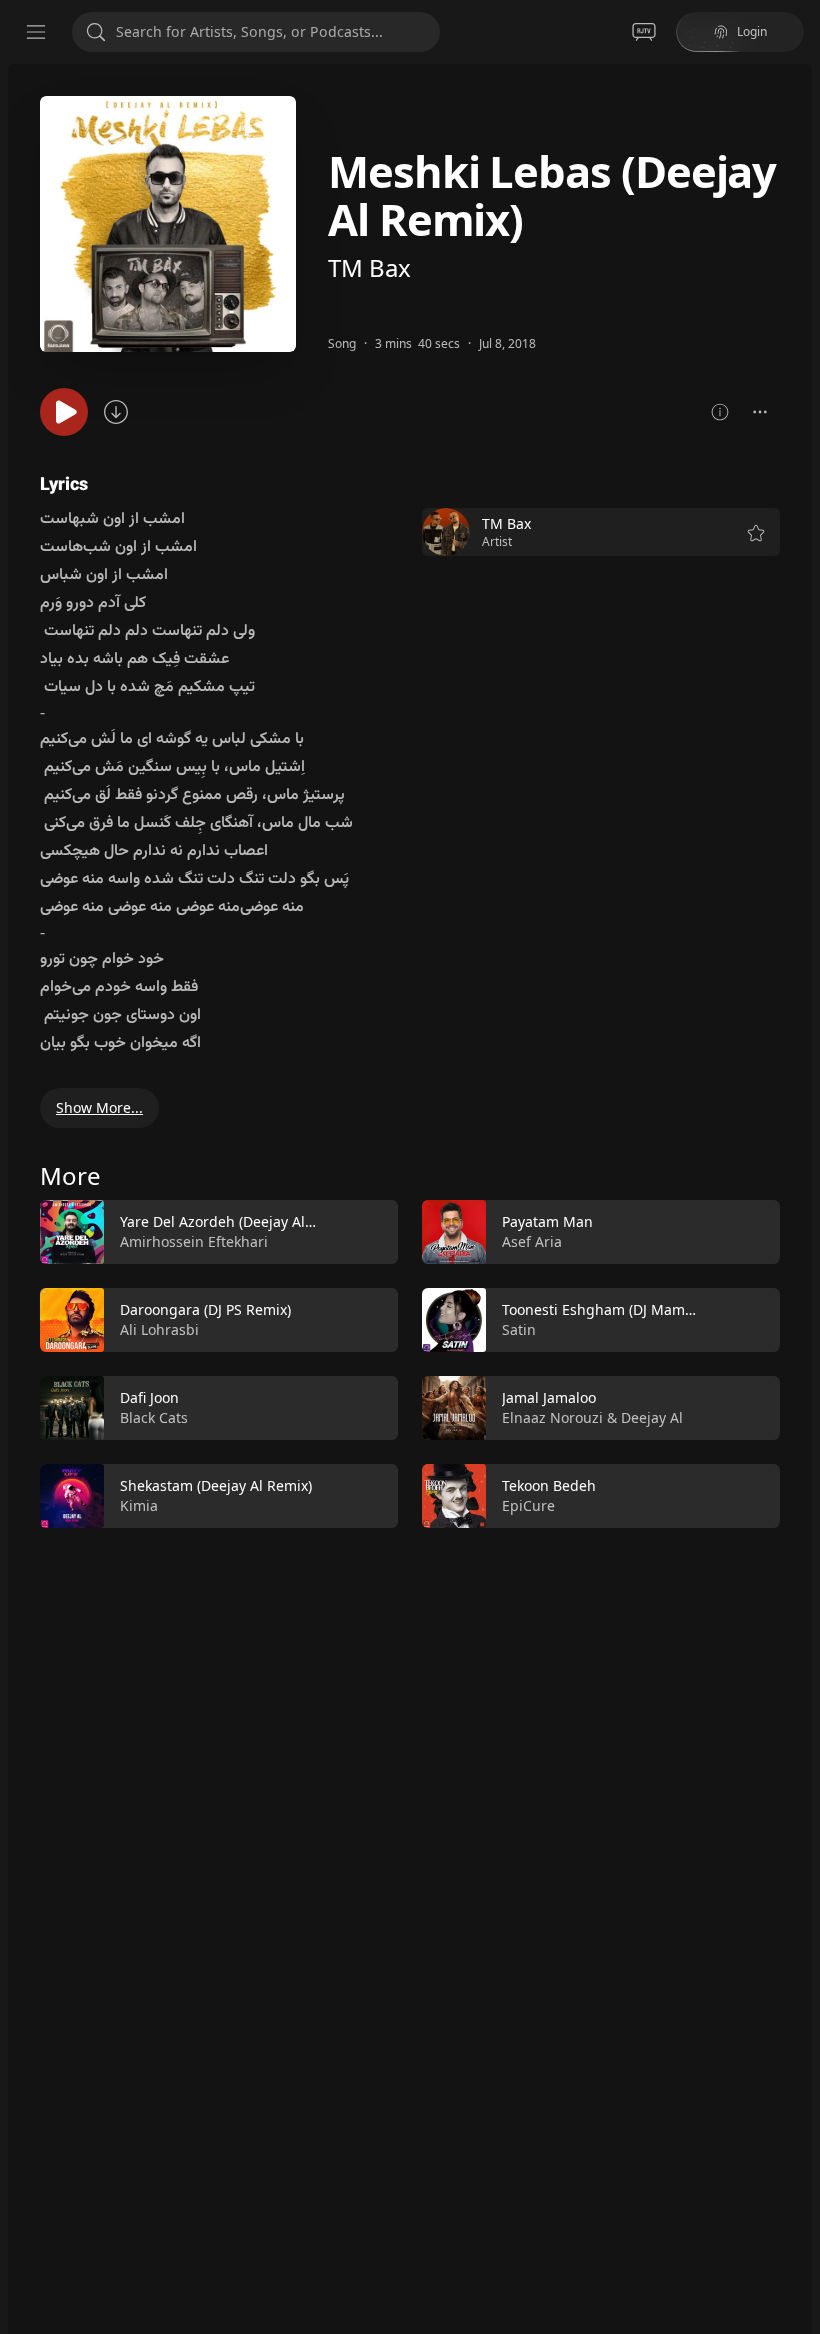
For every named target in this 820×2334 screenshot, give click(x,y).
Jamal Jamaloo (549, 1397)
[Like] (370, 1233)
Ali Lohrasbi (159, 1329)
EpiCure (528, 1505)
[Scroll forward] (798, 1360)
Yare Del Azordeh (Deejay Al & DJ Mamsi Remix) (277, 1221)
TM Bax (369, 267)
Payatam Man (547, 1221)
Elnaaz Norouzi (552, 1417)
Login (752, 31)
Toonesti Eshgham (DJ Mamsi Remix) (623, 1309)
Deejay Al (652, 1417)
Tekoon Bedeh (549, 1485)
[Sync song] (116, 412)
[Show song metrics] (720, 412)
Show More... (99, 1107)
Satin (519, 1329)
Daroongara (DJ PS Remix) (205, 1309)
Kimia (139, 1505)
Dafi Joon (149, 1397)
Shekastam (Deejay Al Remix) (216, 1485)
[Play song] (64, 412)
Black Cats (154, 1417)
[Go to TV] (644, 32)
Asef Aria (532, 1241)
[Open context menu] (760, 412)
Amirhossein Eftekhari (194, 1241)
